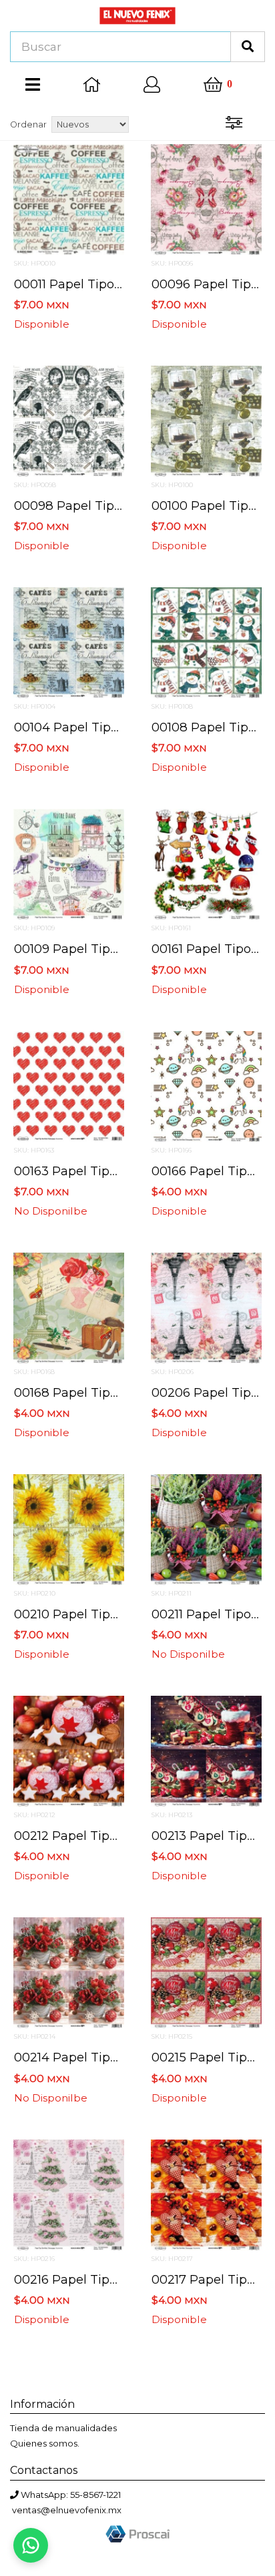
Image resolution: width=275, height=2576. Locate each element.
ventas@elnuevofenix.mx (67, 2510)
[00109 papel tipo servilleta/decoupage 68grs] (69, 864)
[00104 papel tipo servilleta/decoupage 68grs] (69, 642)
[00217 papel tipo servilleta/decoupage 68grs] (206, 2194)
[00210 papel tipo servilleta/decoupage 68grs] (69, 1529)
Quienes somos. (45, 2443)
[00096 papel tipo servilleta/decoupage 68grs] (206, 198)
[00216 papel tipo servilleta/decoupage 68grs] (69, 2194)
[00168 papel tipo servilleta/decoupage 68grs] (69, 1307)
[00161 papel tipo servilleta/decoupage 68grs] (206, 864)
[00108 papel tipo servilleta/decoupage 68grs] (206, 642)
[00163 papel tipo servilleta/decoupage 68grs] (69, 1085)
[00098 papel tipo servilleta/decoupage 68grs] (69, 420)
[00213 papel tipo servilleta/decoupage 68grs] (206, 1750)
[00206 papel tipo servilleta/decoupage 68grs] (206, 1307)
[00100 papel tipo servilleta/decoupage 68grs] (206, 420)
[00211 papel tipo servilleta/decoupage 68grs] (206, 1529)
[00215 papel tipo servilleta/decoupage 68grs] (206, 1972)
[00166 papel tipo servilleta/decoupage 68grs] (206, 1085)
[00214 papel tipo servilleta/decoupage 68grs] (69, 1972)
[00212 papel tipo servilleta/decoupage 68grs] (69, 1750)
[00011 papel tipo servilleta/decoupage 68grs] (69, 198)
